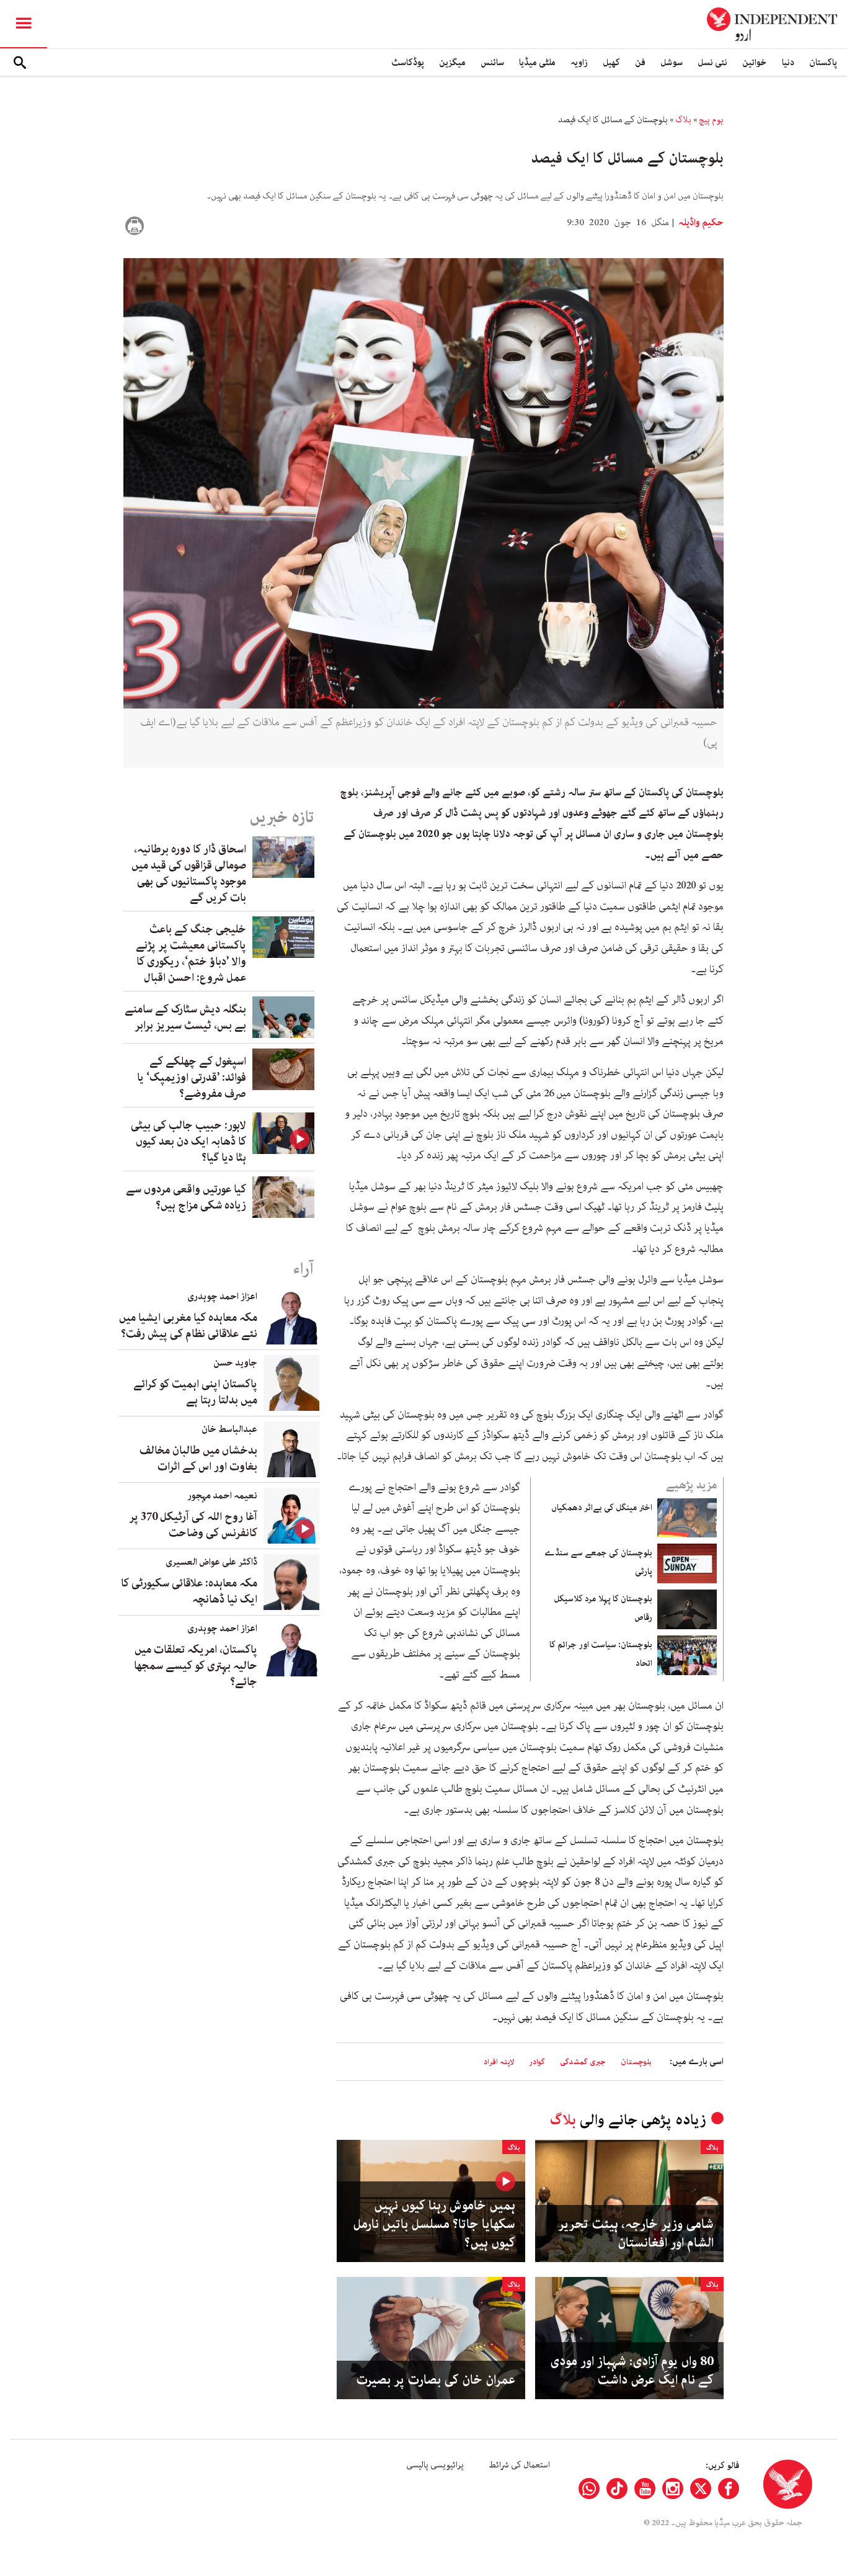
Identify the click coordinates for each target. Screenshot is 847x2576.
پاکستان (823, 62)
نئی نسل (712, 62)
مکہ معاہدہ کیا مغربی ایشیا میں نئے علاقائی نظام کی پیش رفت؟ (188, 1326)
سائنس (492, 62)
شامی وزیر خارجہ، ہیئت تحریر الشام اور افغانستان (636, 2234)
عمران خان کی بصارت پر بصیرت (436, 2380)
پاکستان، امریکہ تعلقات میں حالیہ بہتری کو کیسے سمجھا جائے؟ (196, 1666)
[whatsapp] (589, 2489)
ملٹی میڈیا (537, 62)
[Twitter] (701, 2489)
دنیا (788, 62)
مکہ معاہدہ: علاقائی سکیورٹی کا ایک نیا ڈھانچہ (189, 1591)
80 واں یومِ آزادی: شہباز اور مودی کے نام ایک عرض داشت (632, 2371)
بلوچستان (636, 2062)
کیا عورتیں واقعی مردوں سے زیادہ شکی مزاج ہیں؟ (186, 1197)
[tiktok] (617, 2489)
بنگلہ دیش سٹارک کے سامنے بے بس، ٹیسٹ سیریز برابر (185, 1017)
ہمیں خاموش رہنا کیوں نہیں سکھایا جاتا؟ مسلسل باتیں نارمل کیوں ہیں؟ (434, 2224)
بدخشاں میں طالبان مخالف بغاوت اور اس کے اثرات (198, 1459)
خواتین (755, 62)
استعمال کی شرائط (519, 2465)
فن (640, 62)
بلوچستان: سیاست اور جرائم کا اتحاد (601, 1654)
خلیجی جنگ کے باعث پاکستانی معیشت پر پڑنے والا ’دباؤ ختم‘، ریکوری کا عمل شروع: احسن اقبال (191, 954)
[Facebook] (729, 2489)
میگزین (452, 62)
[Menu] (24, 24)
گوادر (537, 2062)
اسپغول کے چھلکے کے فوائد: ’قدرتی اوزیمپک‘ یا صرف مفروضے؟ (192, 1078)
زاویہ (579, 62)
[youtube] (645, 2489)
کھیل (611, 62)
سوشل (672, 62)
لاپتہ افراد (499, 2062)
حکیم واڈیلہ (700, 223)
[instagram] (673, 2489)
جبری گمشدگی (583, 2062)
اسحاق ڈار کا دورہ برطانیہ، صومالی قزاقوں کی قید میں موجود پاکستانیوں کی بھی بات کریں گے (189, 874)
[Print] (135, 226)
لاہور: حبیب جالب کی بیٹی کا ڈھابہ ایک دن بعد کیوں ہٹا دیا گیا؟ (188, 1142)
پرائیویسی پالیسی (435, 2465)
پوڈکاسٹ (408, 62)
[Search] (20, 63)
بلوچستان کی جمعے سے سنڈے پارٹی (598, 1562)
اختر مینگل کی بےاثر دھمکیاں (602, 1508)
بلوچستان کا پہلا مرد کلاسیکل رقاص (603, 1608)
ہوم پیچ (711, 120)
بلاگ (683, 120)
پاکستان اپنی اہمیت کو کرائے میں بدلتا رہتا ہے (195, 1392)
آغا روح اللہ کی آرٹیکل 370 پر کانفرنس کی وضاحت (193, 1525)
